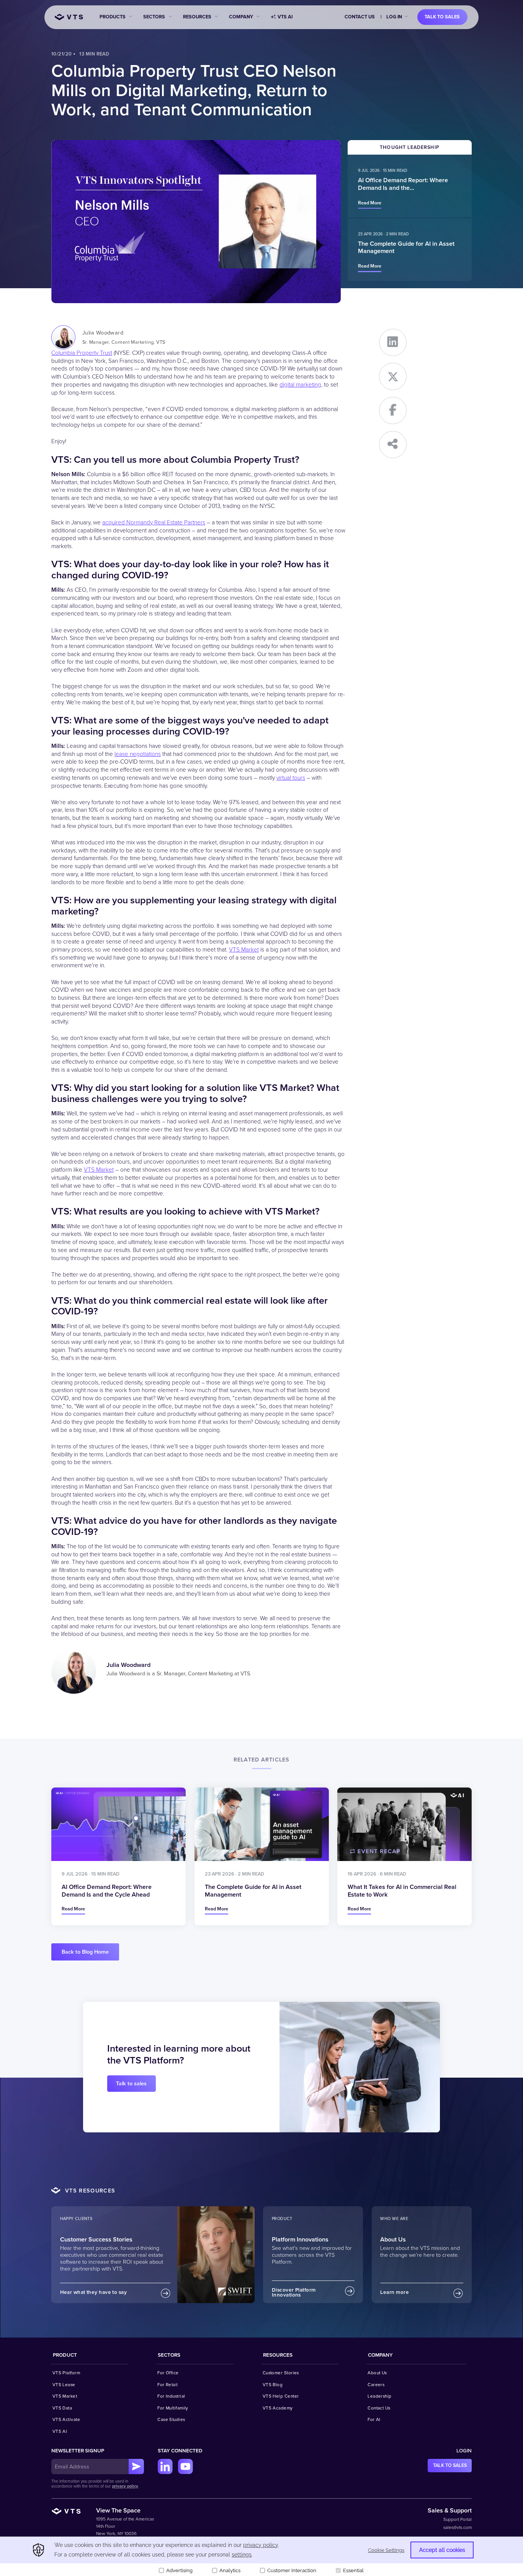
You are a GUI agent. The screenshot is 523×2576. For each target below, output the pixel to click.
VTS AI (285, 17)
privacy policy (125, 2486)
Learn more (395, 2292)
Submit (136, 2467)
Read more (370, 203)
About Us (377, 2373)
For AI (374, 2419)
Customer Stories (281, 2373)
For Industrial (171, 2396)
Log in (394, 17)
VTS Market (244, 950)
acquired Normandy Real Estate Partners (154, 523)
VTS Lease (64, 2385)
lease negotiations (138, 754)
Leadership (380, 2396)
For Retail (168, 2385)
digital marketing (300, 385)
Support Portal (458, 2519)
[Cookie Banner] (261, 2556)
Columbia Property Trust (82, 353)
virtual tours (291, 778)
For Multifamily (173, 2408)
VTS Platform (66, 2373)
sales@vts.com (458, 2527)
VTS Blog (273, 2385)
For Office (168, 2373)
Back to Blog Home (85, 1952)
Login (464, 2451)
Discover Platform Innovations (294, 2293)
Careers (376, 2385)
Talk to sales (442, 17)
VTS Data (62, 2408)
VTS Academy (278, 2408)
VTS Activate (66, 2419)
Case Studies (171, 2419)
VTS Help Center (281, 2396)
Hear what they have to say (94, 2292)
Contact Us (360, 17)
